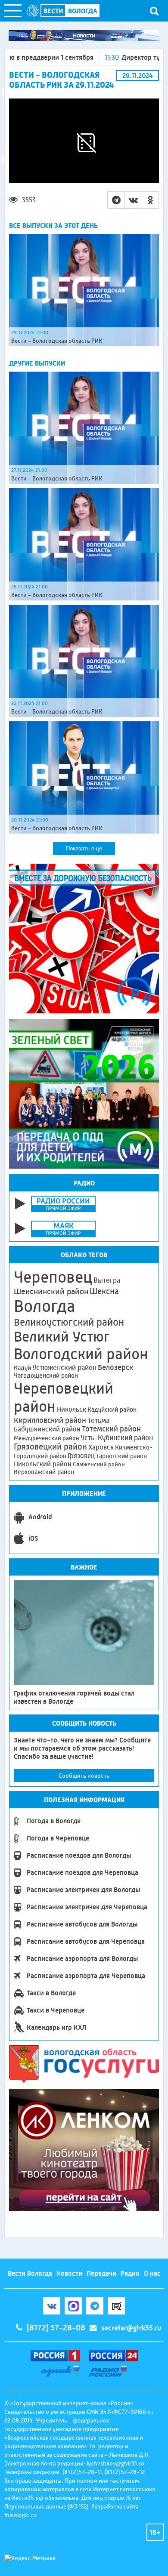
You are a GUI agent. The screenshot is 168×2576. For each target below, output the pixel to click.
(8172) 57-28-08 (56, 2328)
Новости (69, 2273)
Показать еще (84, 848)
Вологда (45, 1306)
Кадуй (22, 1368)
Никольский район (43, 1464)
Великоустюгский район (69, 1322)
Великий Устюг (62, 1337)
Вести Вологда (30, 2273)
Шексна (104, 1291)
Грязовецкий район (50, 1447)
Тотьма (98, 1420)
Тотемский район (111, 1429)
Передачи (101, 2273)
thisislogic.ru (20, 2515)
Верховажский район (44, 1472)
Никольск (72, 1410)
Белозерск (115, 1367)
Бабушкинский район (47, 1429)
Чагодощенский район (46, 1376)
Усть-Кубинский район (117, 1437)
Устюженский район (64, 1367)
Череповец (53, 1277)
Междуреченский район (47, 1438)
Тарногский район (121, 1456)
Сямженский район (99, 1464)
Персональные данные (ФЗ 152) (46, 2506)
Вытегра (107, 1280)
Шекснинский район (51, 1292)
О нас (152, 2273)
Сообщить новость (84, 1776)
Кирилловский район (50, 1420)
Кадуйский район (112, 1410)
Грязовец (81, 1456)
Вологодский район (81, 1354)
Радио (130, 2273)
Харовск (101, 1447)
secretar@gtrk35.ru (131, 2328)
